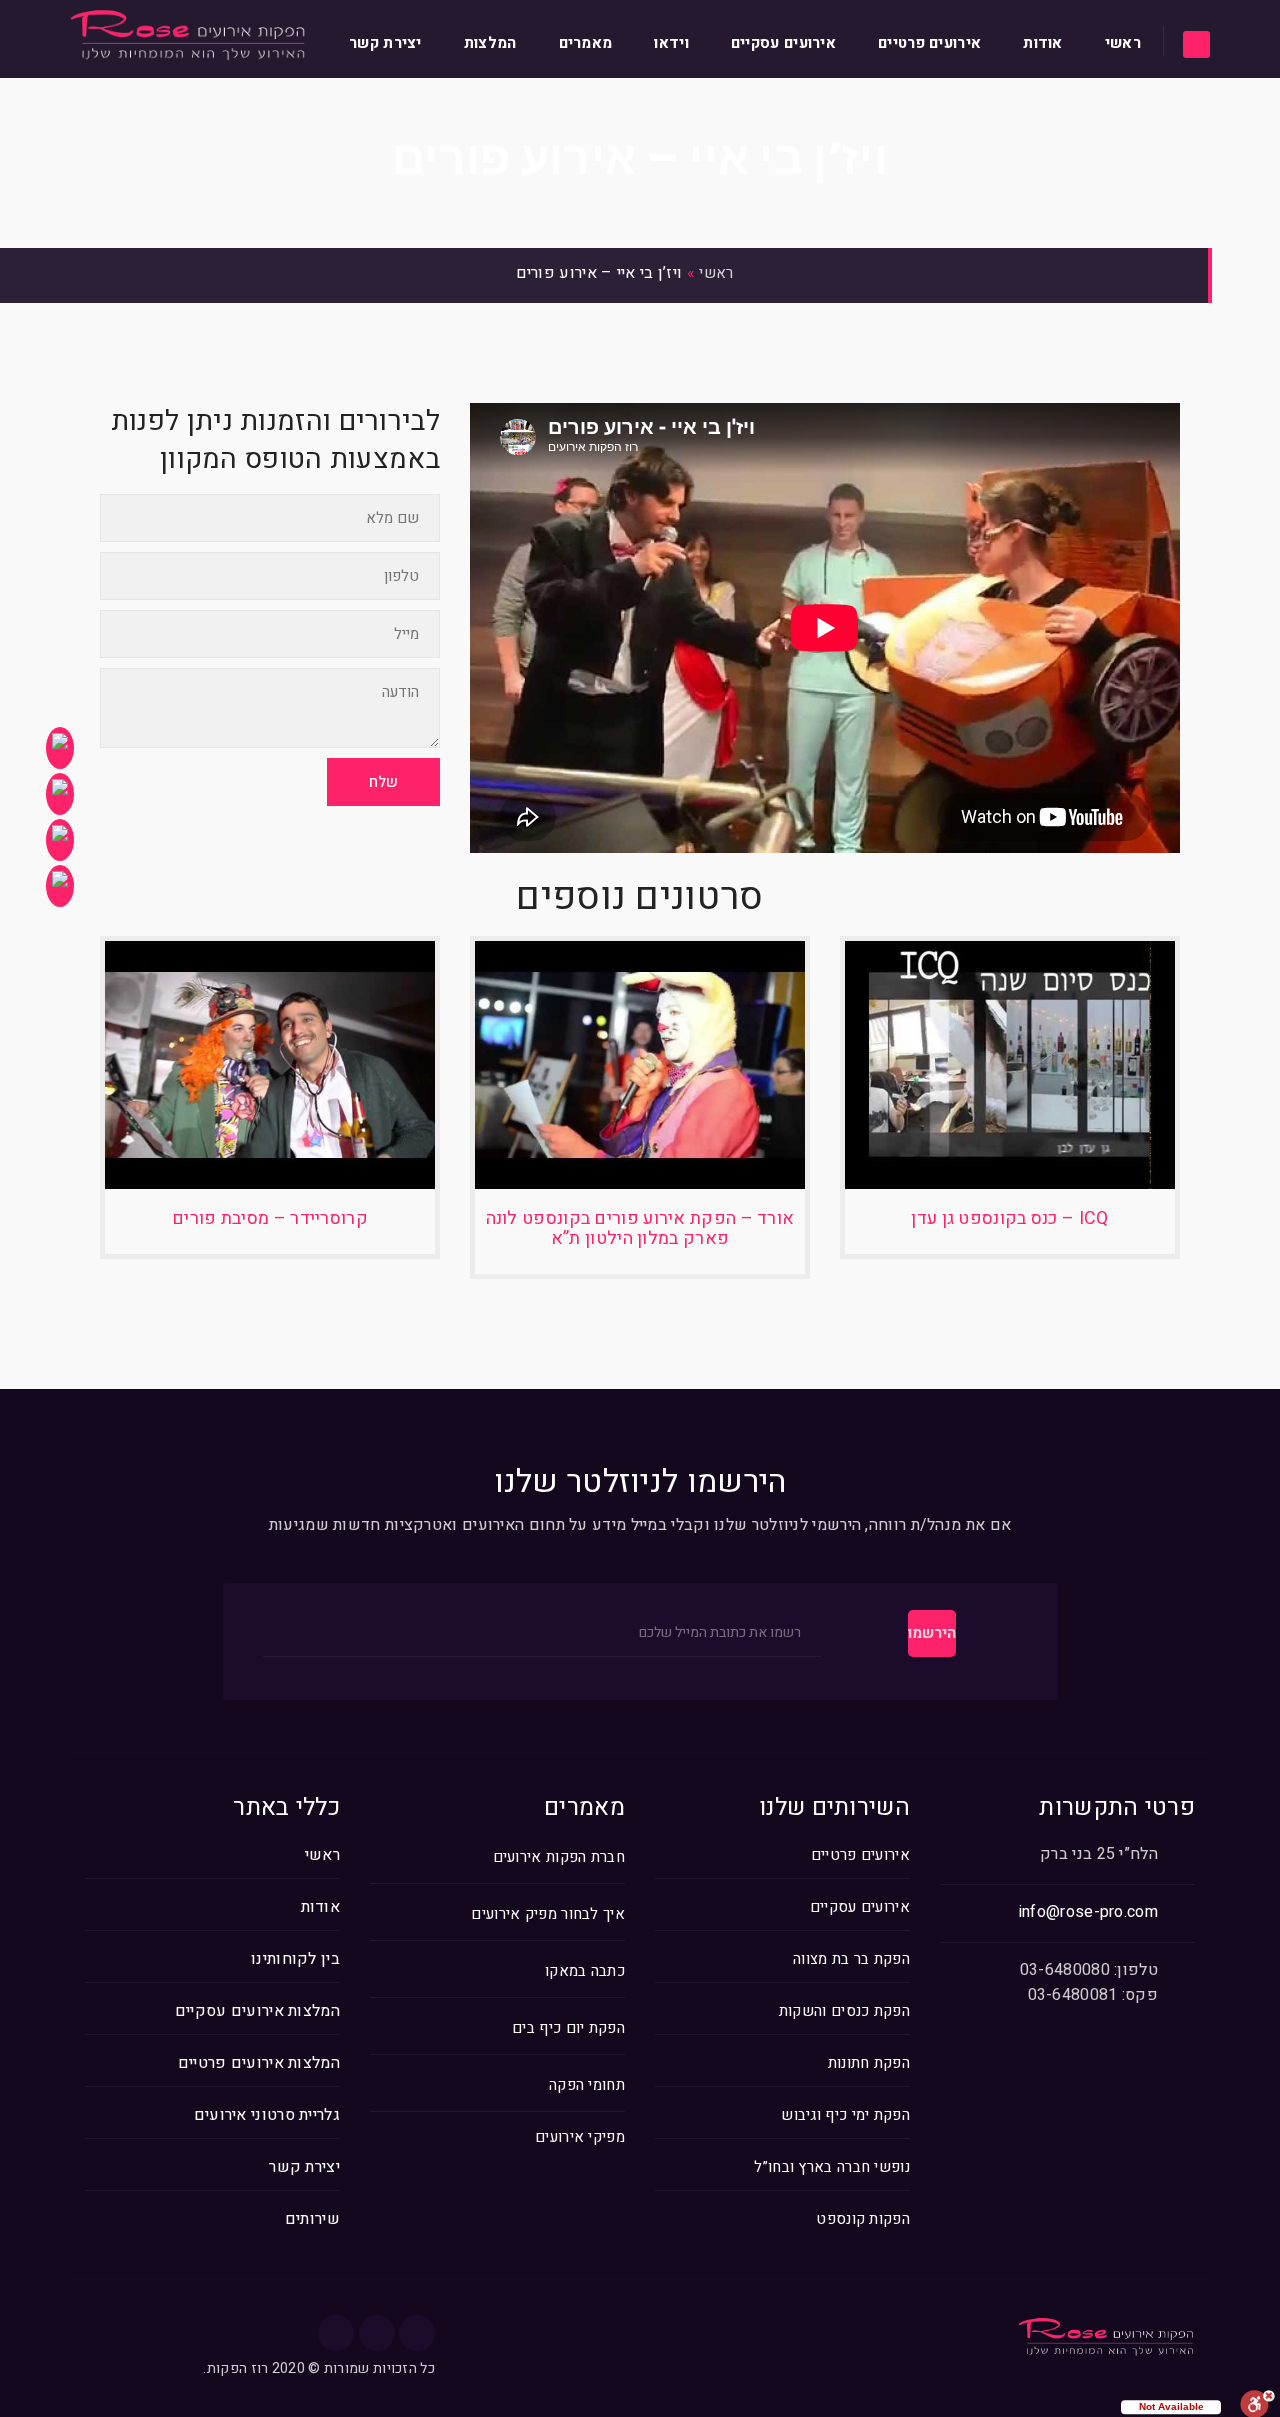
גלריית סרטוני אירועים (267, 2115)
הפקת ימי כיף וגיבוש (845, 2115)
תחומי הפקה (587, 2085)
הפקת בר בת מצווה (851, 1959)
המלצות (490, 43)
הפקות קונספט (863, 2219)
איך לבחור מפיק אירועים (548, 1914)
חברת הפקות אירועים (559, 1857)
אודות (1043, 43)
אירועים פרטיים (929, 43)
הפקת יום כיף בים (568, 2028)
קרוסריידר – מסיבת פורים (270, 1218)
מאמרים (586, 43)
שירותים (312, 2219)
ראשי (1123, 43)
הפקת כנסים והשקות (844, 2011)
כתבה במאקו (585, 1971)
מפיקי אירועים (580, 2137)
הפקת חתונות (869, 2063)
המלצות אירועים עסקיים (257, 2011)
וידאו (671, 43)
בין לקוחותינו (295, 1959)
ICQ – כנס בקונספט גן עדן (1009, 1218)
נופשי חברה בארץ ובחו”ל (832, 2167)
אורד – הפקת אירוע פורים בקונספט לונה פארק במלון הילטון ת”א (640, 1228)
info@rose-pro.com (1088, 1912)
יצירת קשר (385, 43)
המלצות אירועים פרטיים (259, 2063)
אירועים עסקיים (783, 43)
